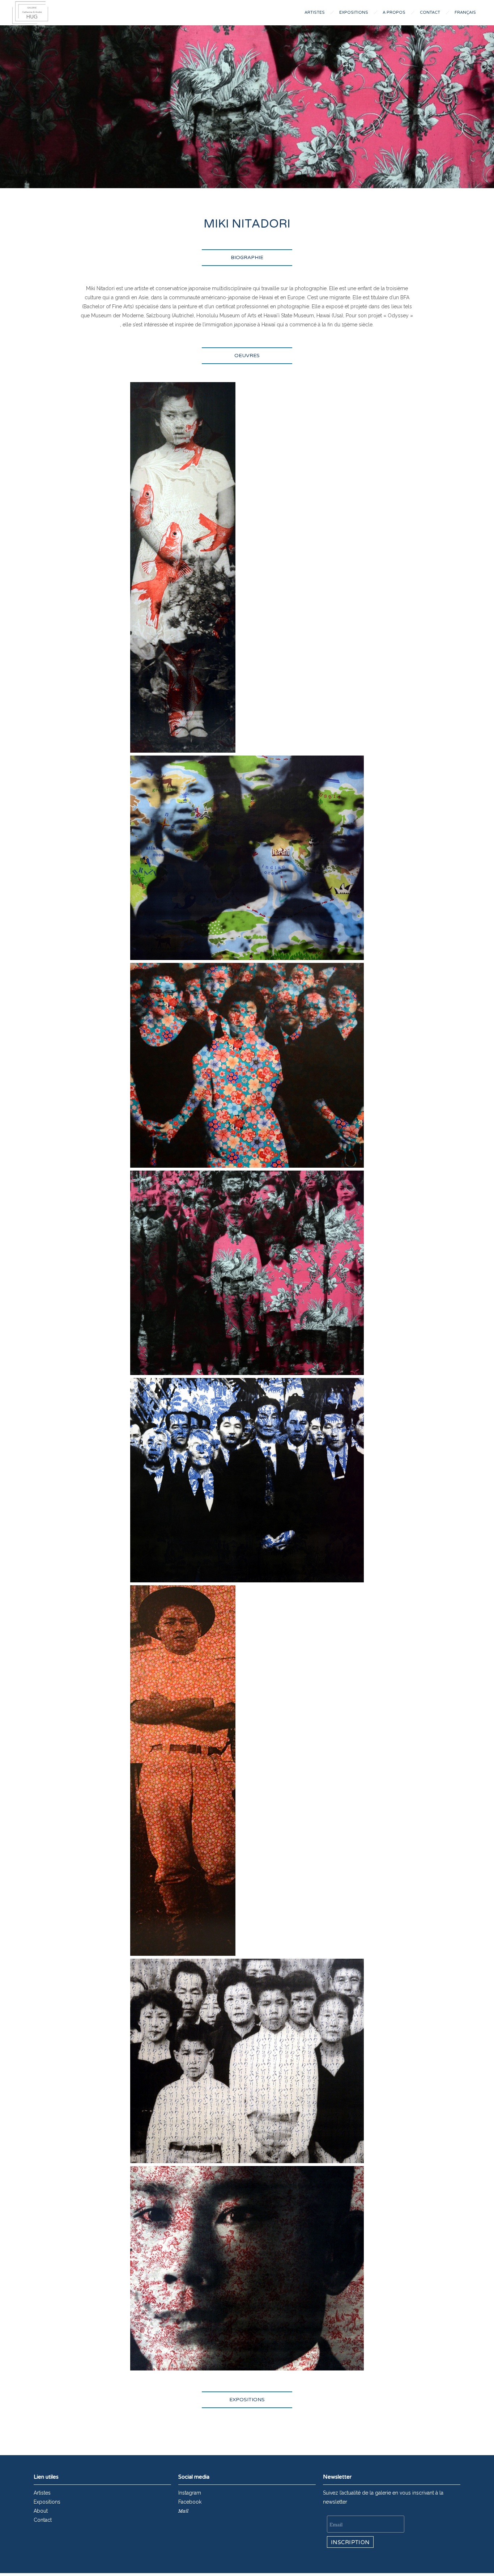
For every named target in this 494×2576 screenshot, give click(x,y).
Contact (430, 12)
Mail (183, 2511)
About (41, 2511)
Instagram (190, 2493)
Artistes (315, 12)
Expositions (354, 12)
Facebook (190, 2502)
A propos (394, 12)
